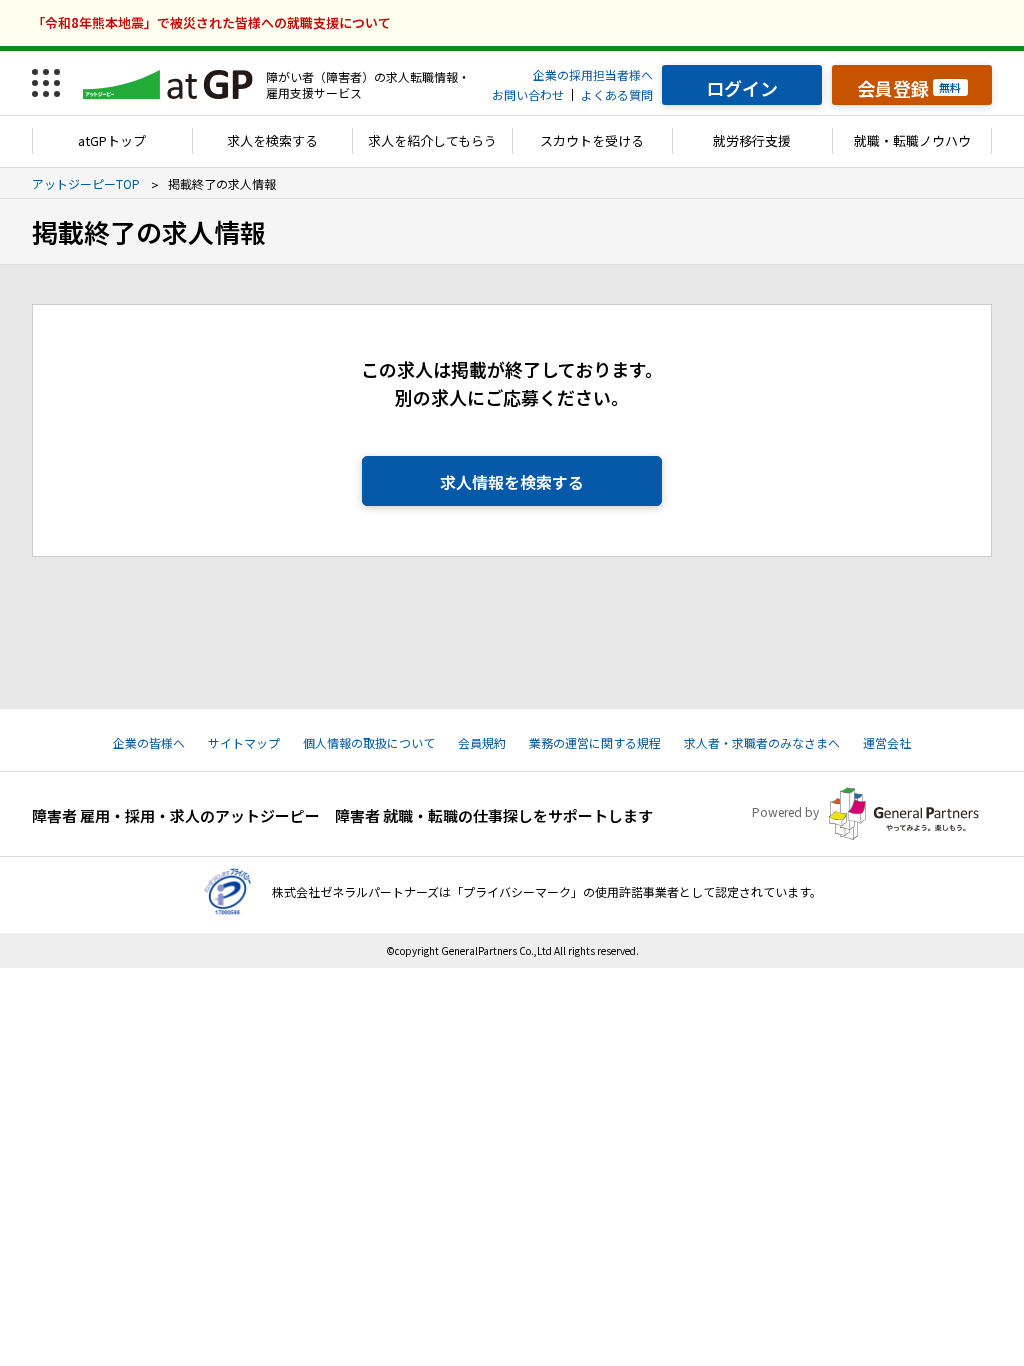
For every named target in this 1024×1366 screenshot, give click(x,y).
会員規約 (482, 742)
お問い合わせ (528, 94)
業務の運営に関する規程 (595, 742)
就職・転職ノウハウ (912, 140)
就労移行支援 (752, 140)
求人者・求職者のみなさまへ (762, 742)
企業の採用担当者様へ (593, 74)
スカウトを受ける (592, 140)
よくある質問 (617, 94)
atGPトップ (112, 140)
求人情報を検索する (512, 482)
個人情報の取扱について (369, 742)
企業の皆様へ (149, 742)
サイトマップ (244, 742)
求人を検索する (272, 140)
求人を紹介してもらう (432, 140)
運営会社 (887, 742)
